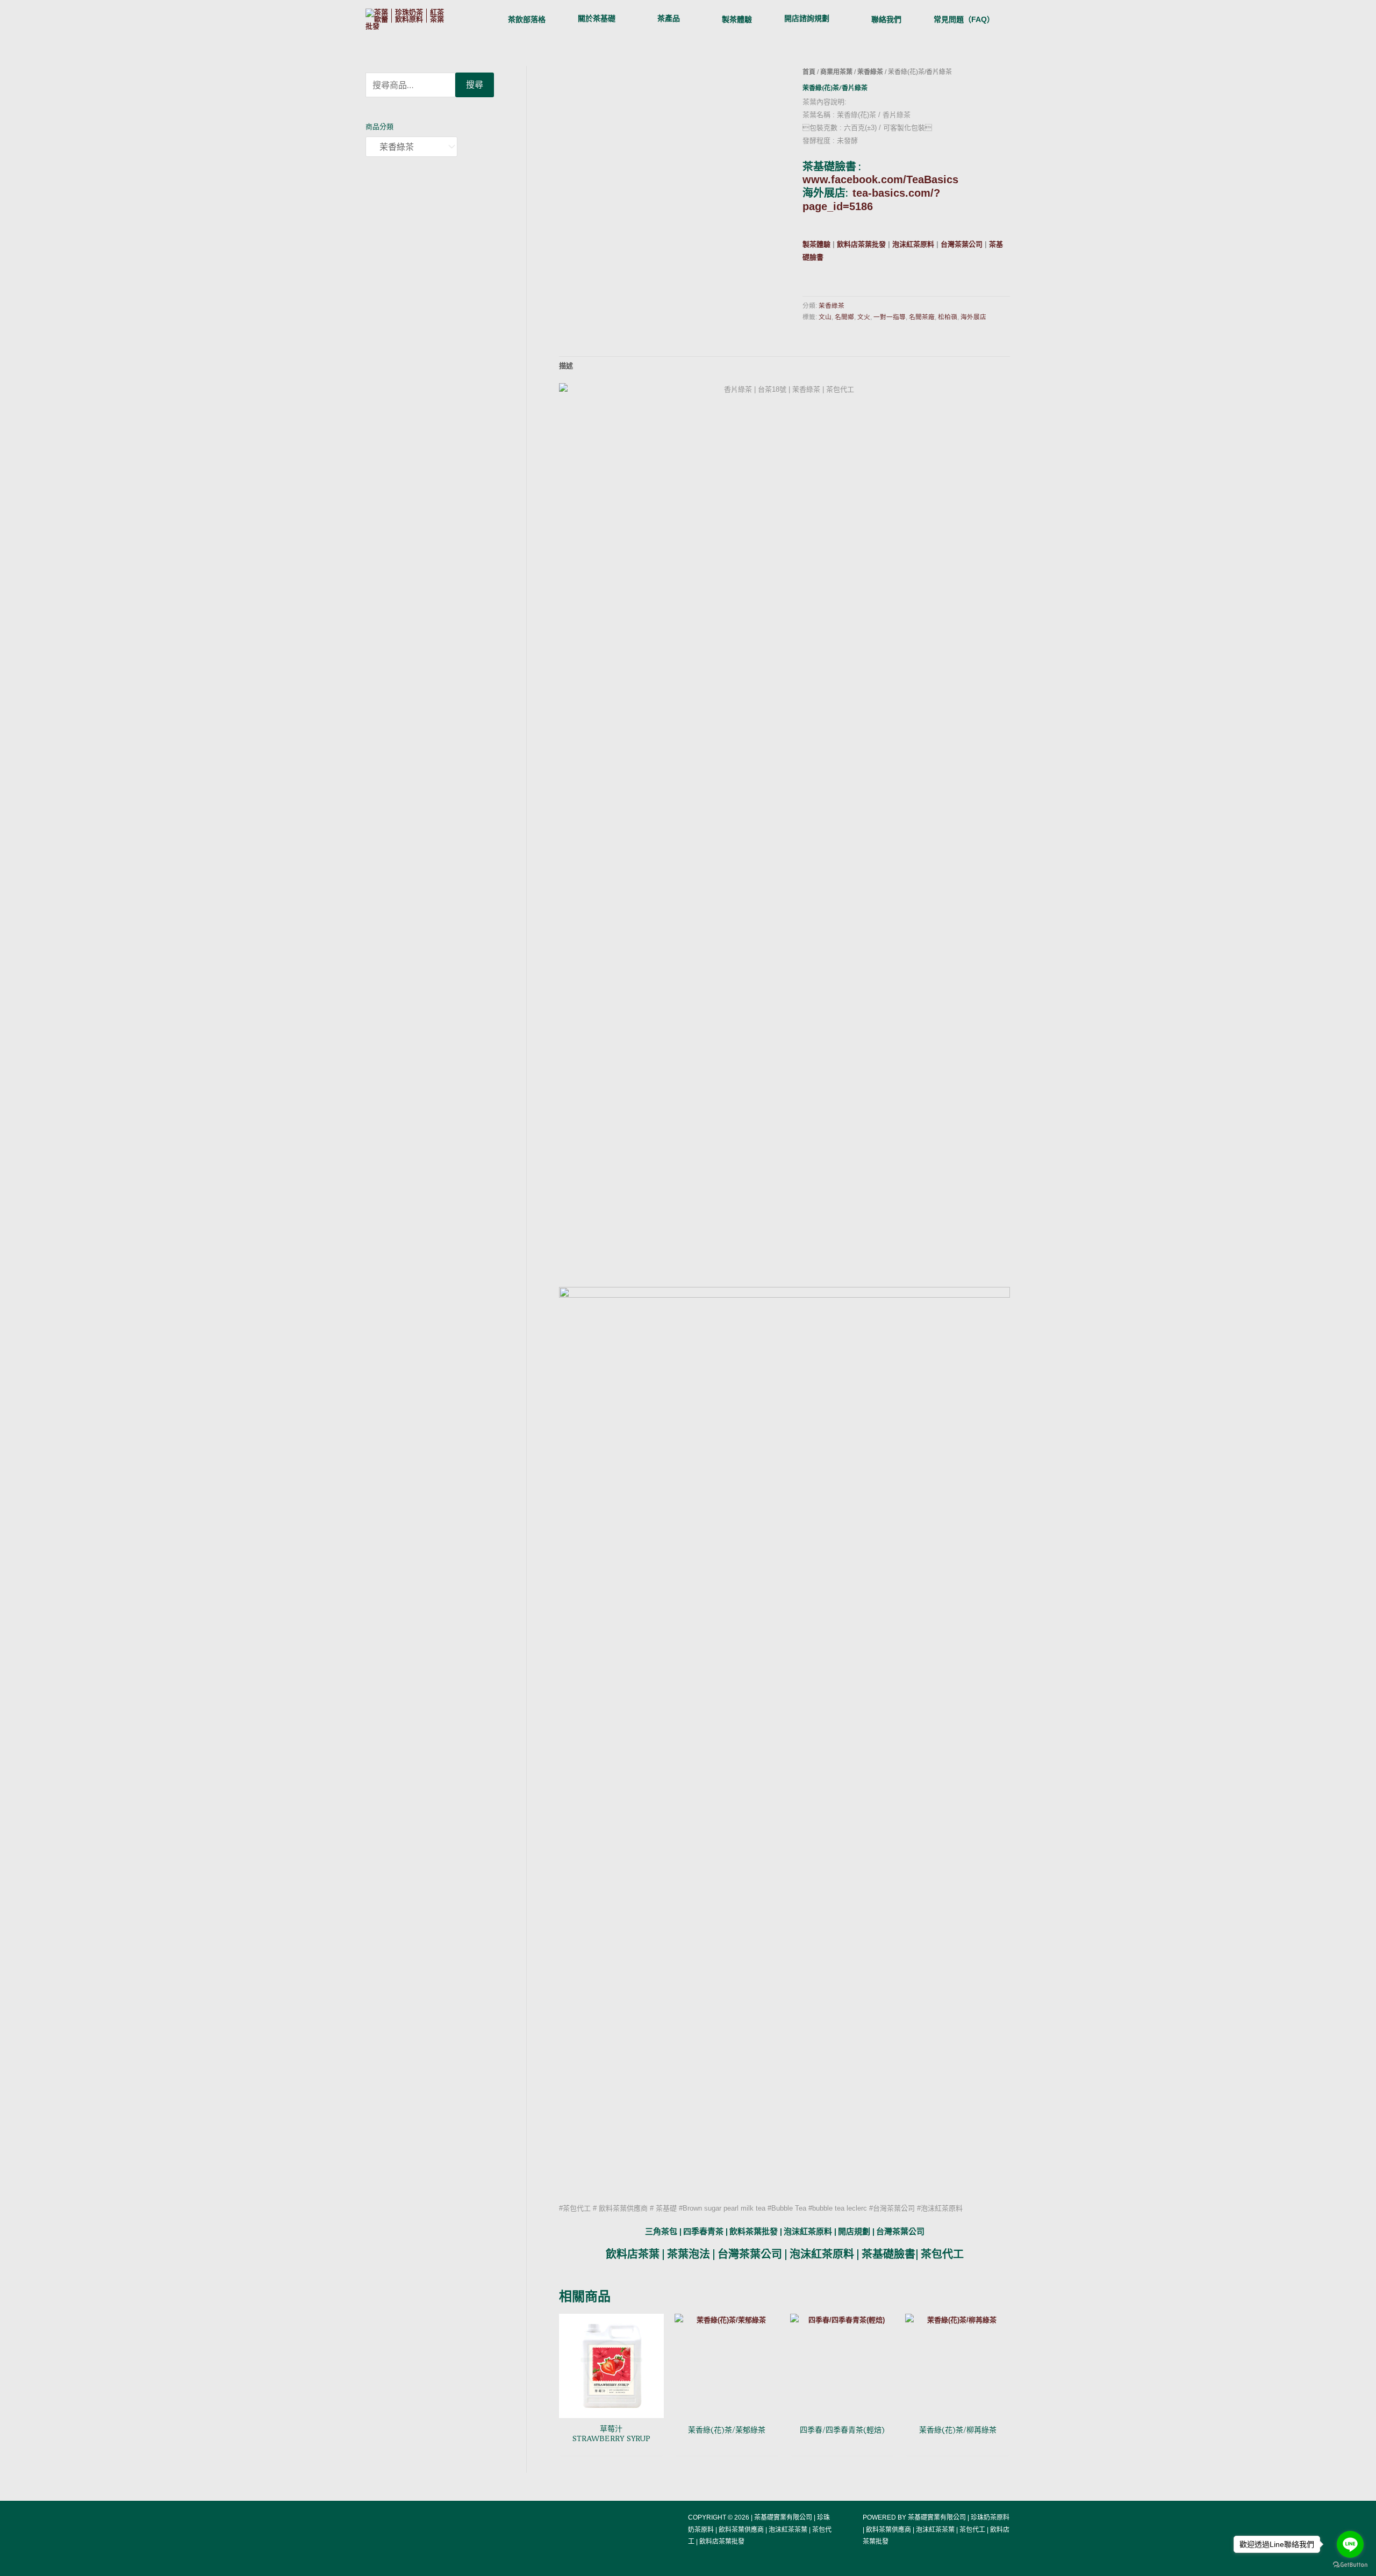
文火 (864, 317)
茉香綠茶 (870, 72)
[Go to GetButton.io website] (1350, 2565)
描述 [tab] (566, 366)
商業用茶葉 (836, 72)
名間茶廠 (922, 317)
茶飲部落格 (527, 19)
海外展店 (973, 317)
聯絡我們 (886, 19)
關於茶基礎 (597, 18)
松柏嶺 (948, 317)
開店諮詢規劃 (807, 18)
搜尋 (475, 85)
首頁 (809, 72)
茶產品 (669, 18)
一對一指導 (890, 317)
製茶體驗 (737, 19)
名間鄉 (844, 317)
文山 (825, 317)
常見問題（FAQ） (964, 19)
